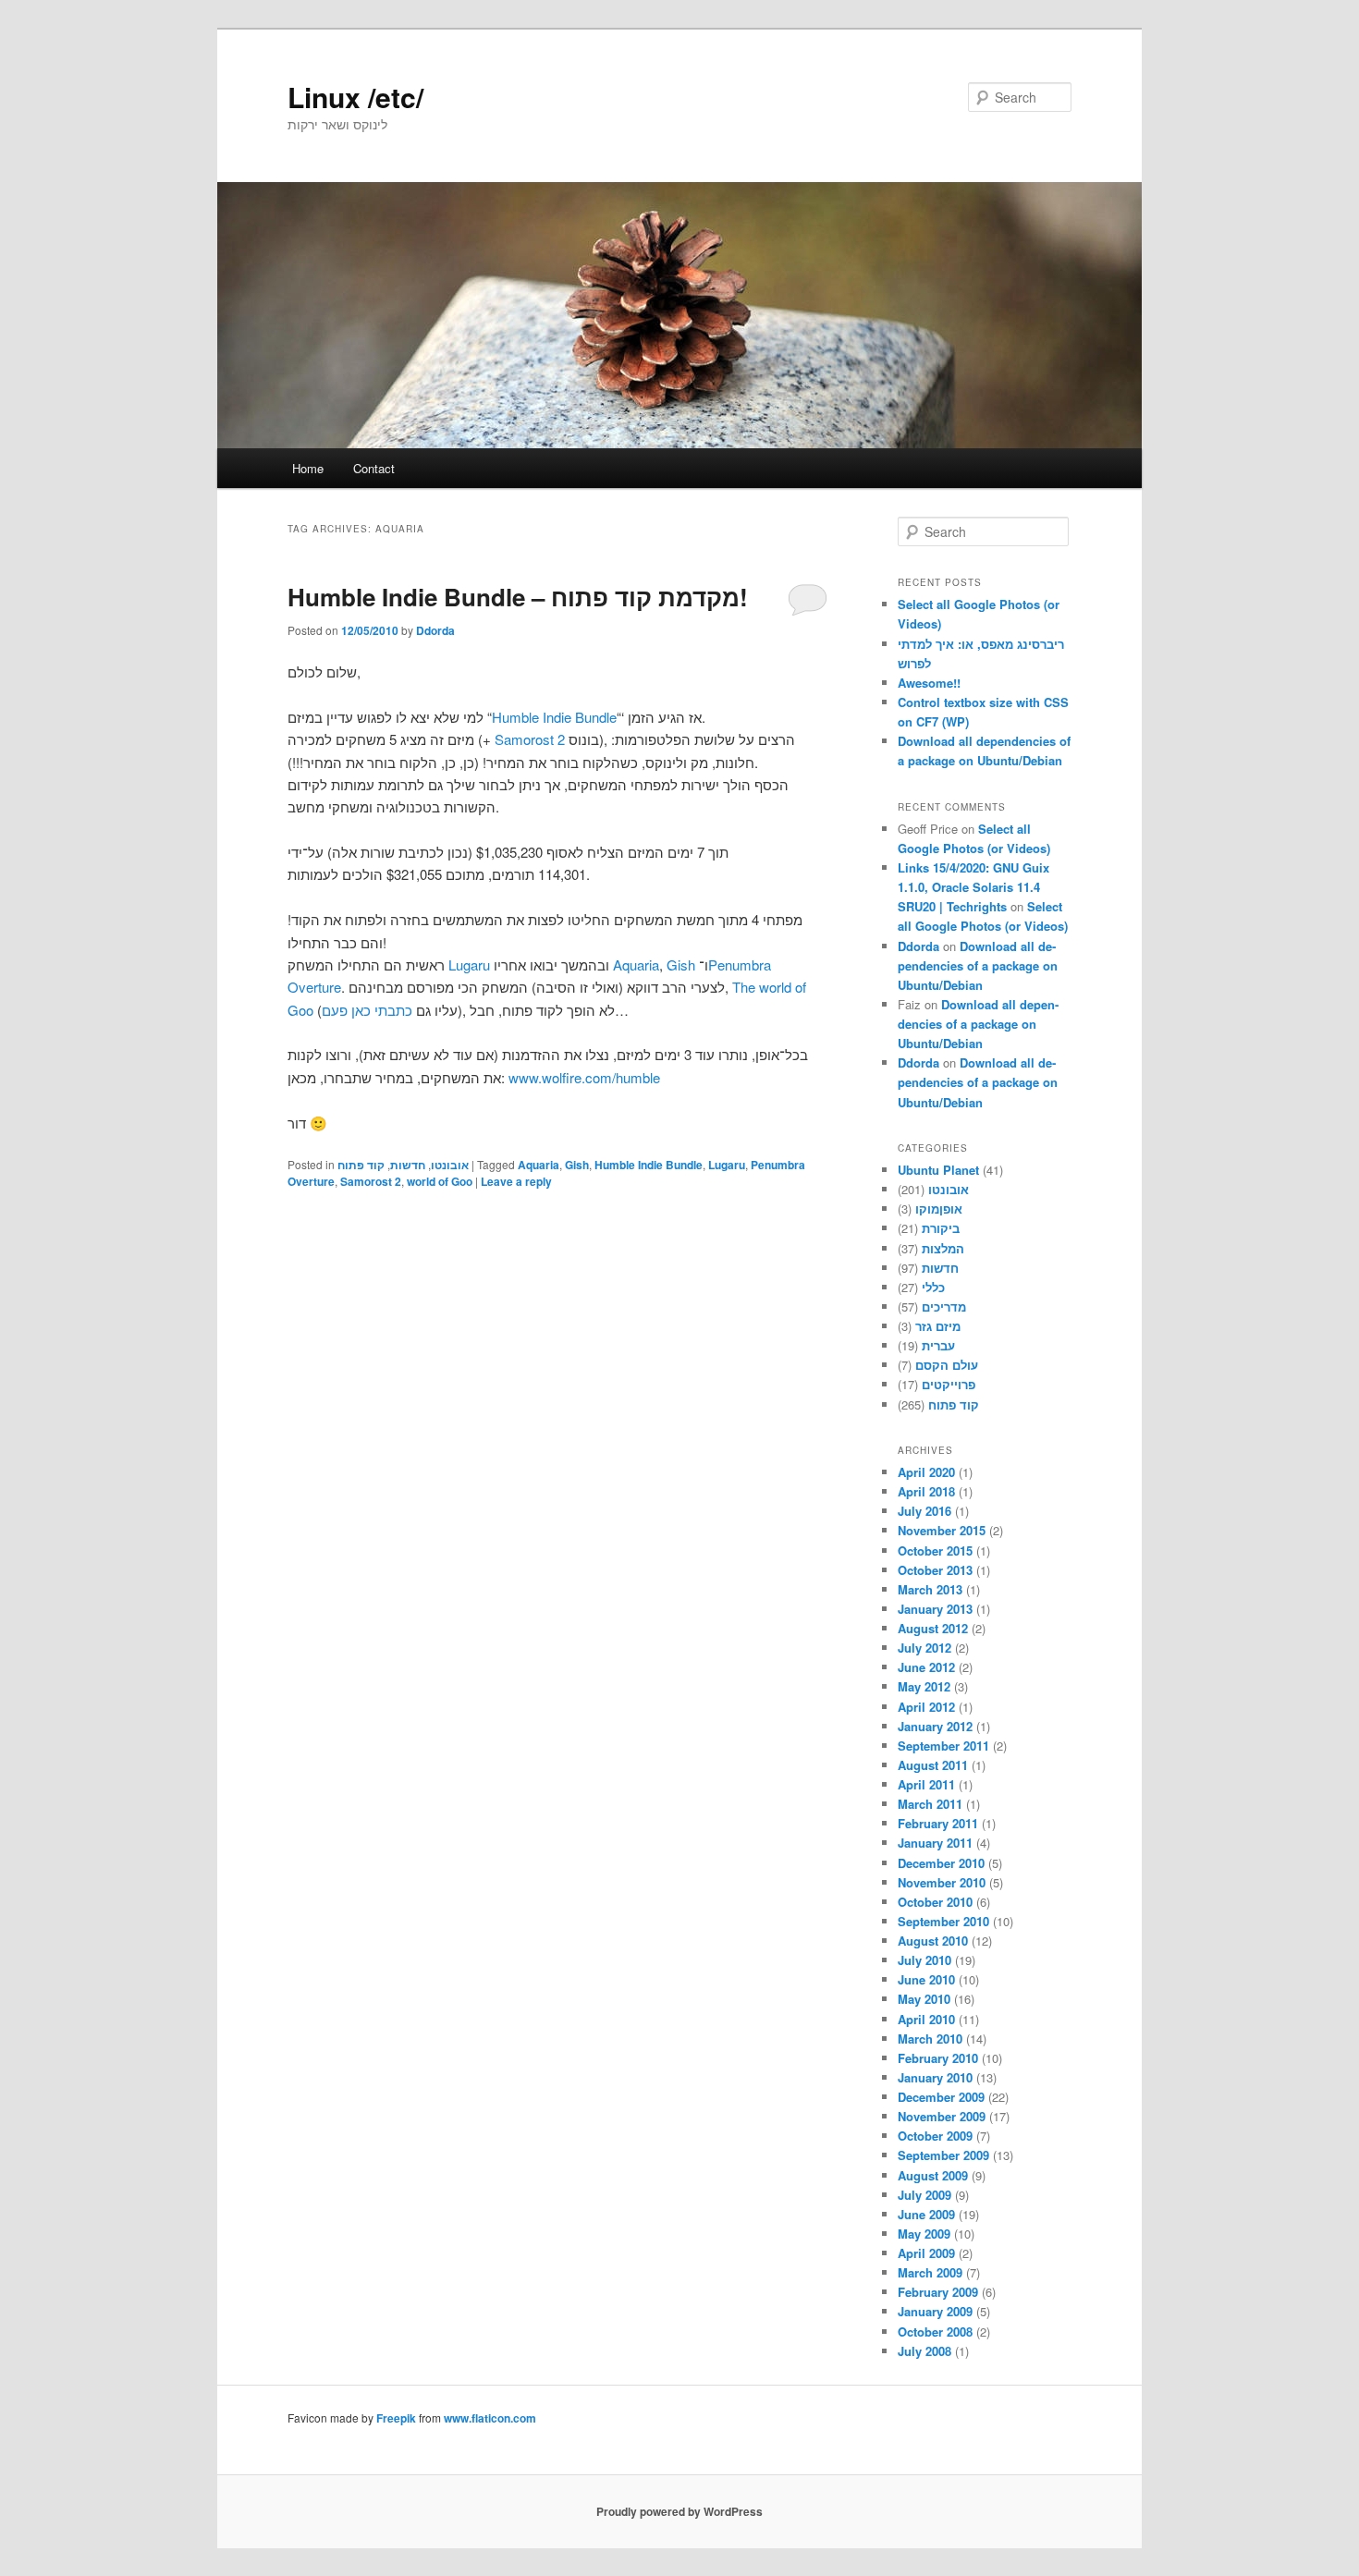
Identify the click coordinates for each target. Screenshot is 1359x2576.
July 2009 (924, 2195)
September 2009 (943, 2155)
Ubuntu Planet (938, 1170)
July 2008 (924, 2351)
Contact (374, 468)
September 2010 (943, 1921)
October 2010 (935, 1902)
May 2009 (924, 2234)
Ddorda (435, 630)
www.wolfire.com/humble (584, 1077)
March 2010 (930, 2039)
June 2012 (926, 1667)
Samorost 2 (530, 739)
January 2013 (935, 1609)
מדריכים (944, 1306)
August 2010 (933, 1941)
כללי (933, 1287)
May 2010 (924, 1999)
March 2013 (930, 1589)
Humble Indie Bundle (554, 717)
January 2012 (935, 1726)
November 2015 (942, 1530)
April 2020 (926, 1472)
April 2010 (926, 2019)
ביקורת (941, 1228)
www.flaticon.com (490, 2418)
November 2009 (942, 2116)
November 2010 (942, 1882)
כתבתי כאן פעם (367, 1010)
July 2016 (924, 1511)
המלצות (943, 1248)
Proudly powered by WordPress (679, 2511)
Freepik (396, 2418)
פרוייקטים (949, 1384)
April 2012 (926, 1707)
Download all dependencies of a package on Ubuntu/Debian (978, 965)
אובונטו (450, 1165)
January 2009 (935, 2311)
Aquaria (636, 964)
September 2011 (943, 1746)
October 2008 (935, 2332)
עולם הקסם (947, 1365)
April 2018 (926, 1491)
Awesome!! (929, 683)
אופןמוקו (939, 1209)
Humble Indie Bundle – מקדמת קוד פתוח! (518, 597)
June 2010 (926, 1979)
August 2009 (933, 2175)
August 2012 (933, 1628)
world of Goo (440, 1181)
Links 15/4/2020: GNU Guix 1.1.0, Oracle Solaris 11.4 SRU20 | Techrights (973, 887)
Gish (681, 964)
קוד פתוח (361, 1165)
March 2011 (930, 1804)
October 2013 (935, 1570)
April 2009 (926, 2253)
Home (308, 468)
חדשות (408, 1165)
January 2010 (935, 2077)
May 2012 (924, 1686)
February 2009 (938, 2292)
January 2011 (935, 1843)
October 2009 (935, 2136)
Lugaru (469, 964)
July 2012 (924, 1648)
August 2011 (933, 1765)
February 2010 (938, 2058)
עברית (938, 1345)
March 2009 (930, 2272)
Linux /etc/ (355, 97)
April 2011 (926, 1784)
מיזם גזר (938, 1326)
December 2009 (941, 2097)
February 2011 (938, 1823)
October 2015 (935, 1550)
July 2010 (924, 1960)
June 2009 (926, 2214)
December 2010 (941, 1863)
